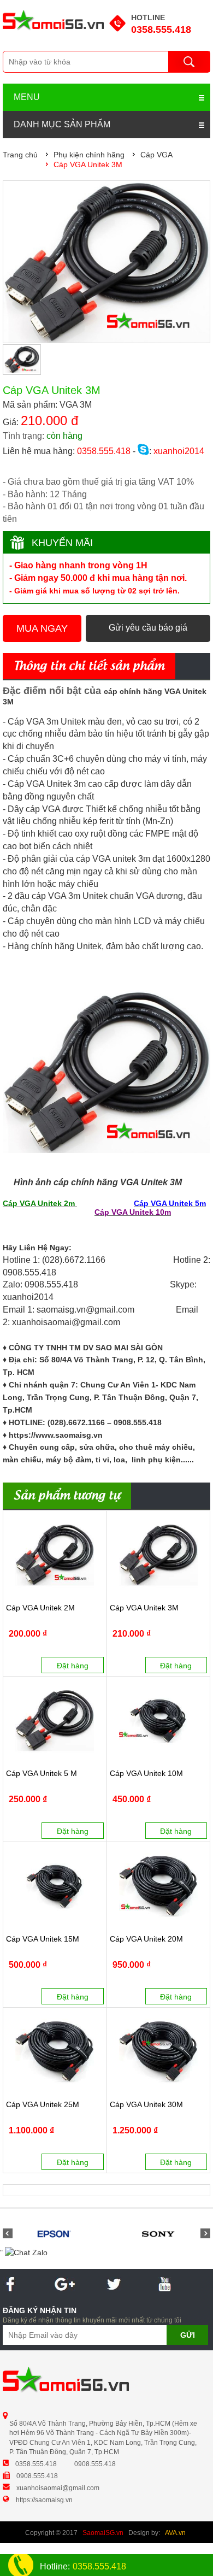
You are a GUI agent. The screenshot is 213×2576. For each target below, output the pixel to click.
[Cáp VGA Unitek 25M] (55, 2051)
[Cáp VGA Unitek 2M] (55, 1555)
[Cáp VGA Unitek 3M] (159, 1555)
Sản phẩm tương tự (67, 1496)
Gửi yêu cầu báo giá (148, 628)
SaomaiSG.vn (103, 2533)
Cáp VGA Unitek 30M (146, 2105)
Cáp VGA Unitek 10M (146, 1774)
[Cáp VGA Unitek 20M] (159, 1886)
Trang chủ (20, 155)
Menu (27, 97)
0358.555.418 (161, 30)
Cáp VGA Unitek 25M (43, 2105)
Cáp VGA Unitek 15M (43, 1939)
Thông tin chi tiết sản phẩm (89, 667)
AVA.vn (175, 2533)
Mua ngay (42, 628)
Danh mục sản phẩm (62, 124)
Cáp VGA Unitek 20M (146, 1939)
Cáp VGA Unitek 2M (40, 1608)
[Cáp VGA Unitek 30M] (159, 2051)
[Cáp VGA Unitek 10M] (159, 1720)
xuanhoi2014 (178, 451)
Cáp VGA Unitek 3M (144, 1608)
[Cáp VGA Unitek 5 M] (55, 1720)
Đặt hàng (73, 1666)
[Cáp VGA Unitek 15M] (55, 1886)
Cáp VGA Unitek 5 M (42, 1774)
